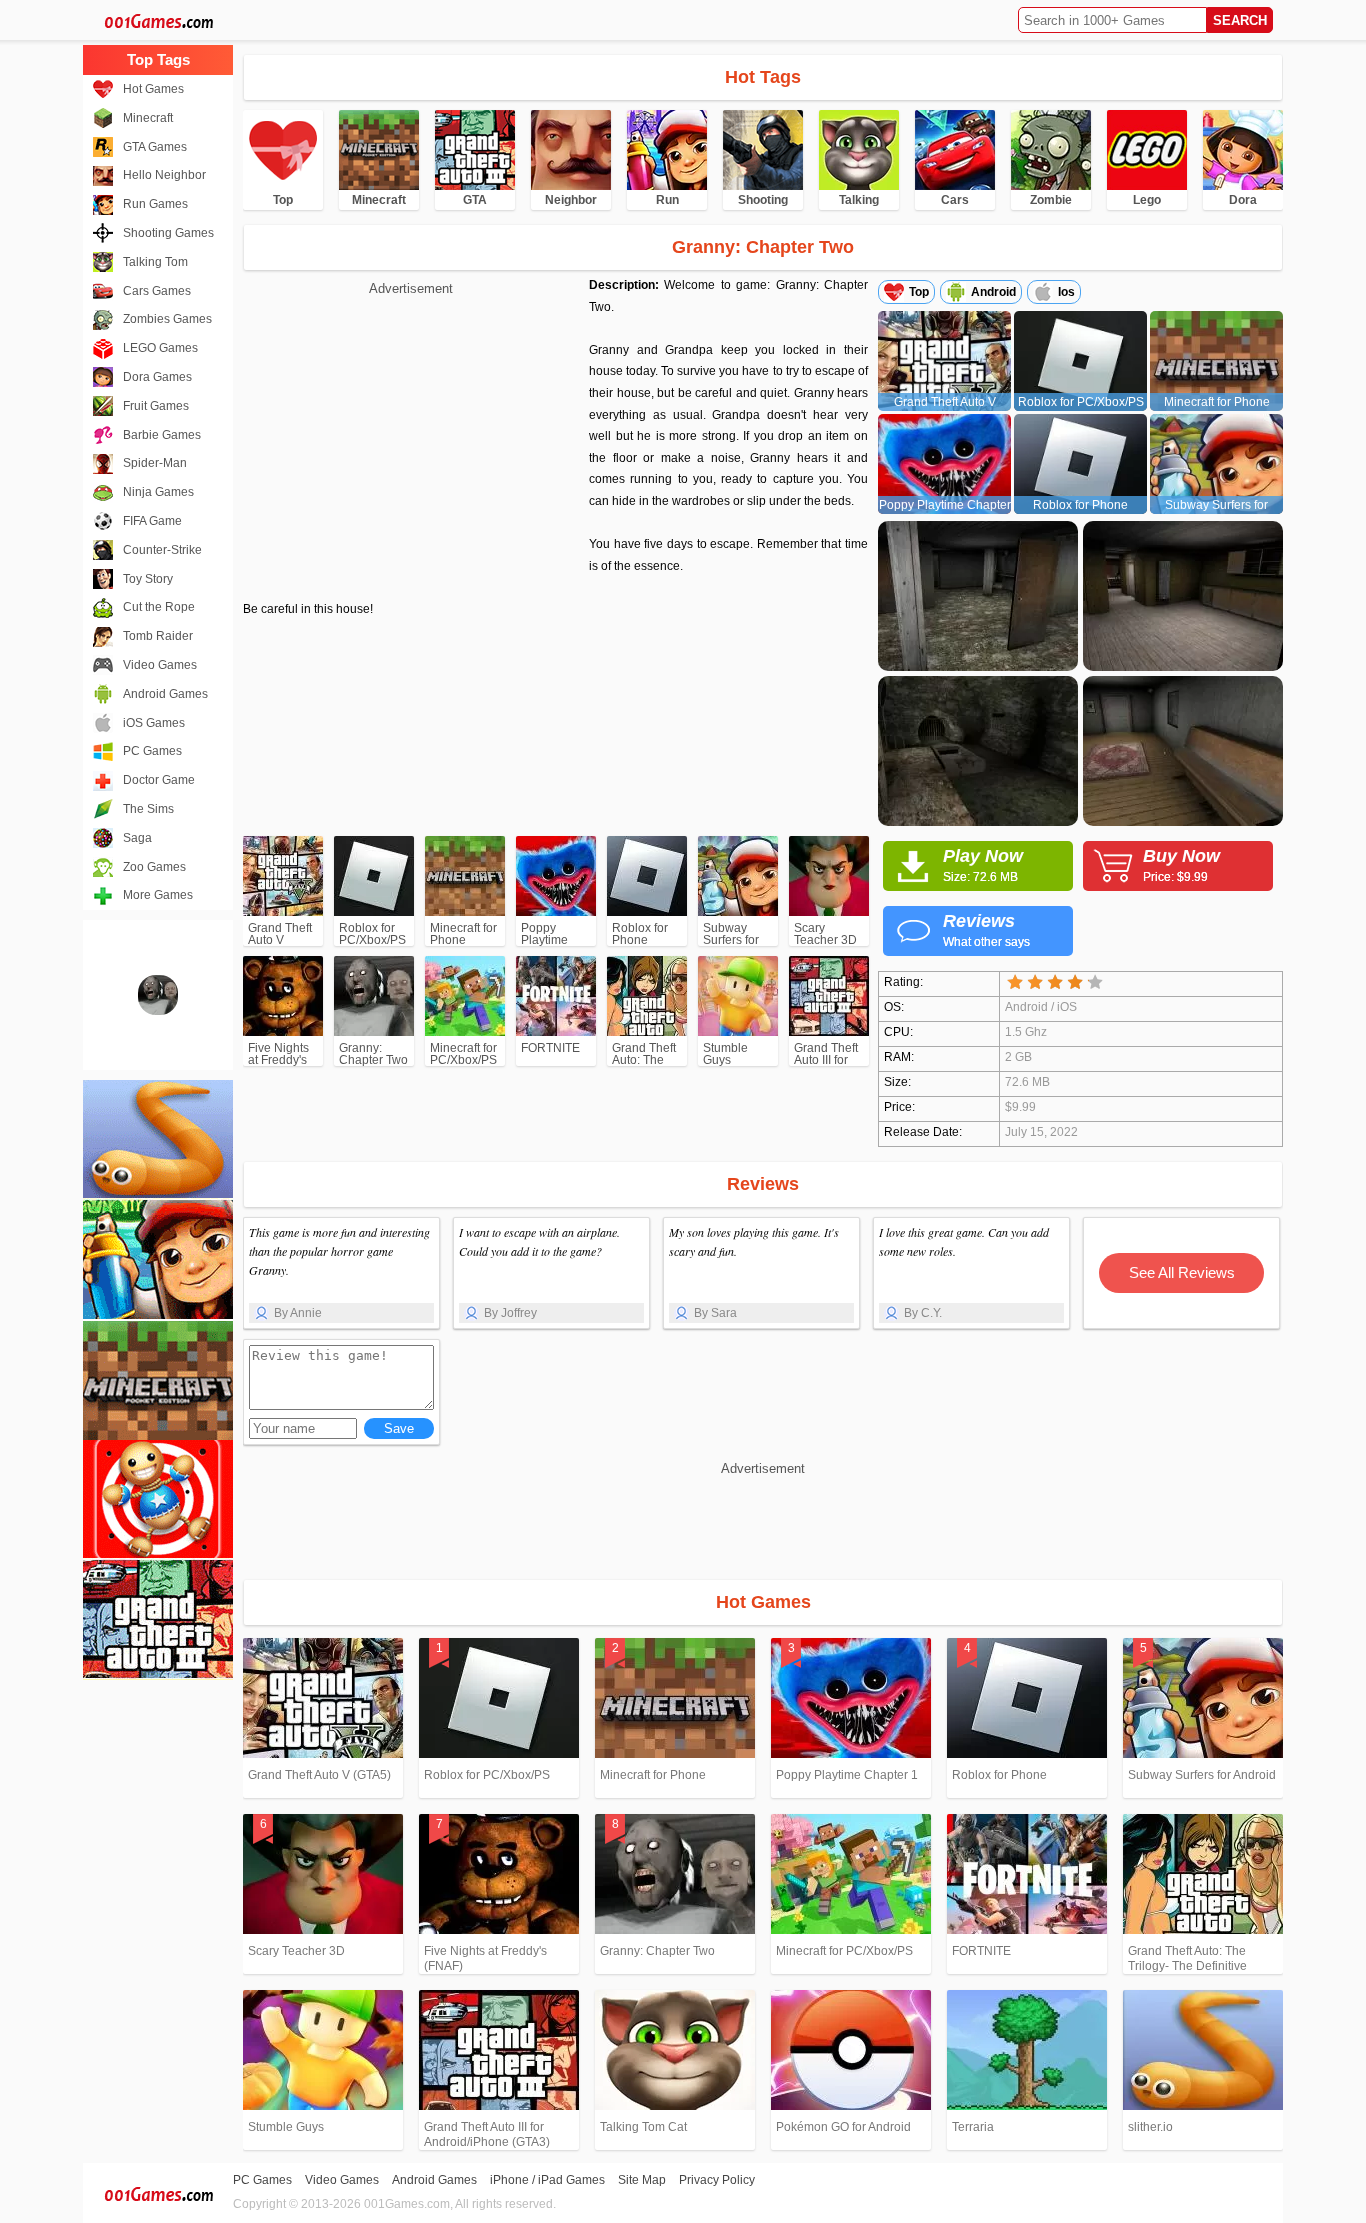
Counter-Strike (162, 550)
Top (919, 292)
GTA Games (155, 147)
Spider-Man (155, 463)
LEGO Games (160, 348)
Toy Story (148, 579)
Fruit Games (156, 406)
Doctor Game (159, 780)
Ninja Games (158, 492)
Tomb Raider (158, 636)
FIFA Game (152, 521)
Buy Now (1181, 865)
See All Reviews (1182, 1272)
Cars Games (157, 291)
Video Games (160, 665)
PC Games (152, 751)
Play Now (983, 865)
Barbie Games (162, 435)
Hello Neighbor (164, 175)
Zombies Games (167, 319)
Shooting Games (168, 233)
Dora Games (157, 377)
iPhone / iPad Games (547, 2180)
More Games (158, 895)
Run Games (155, 204)
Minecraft (148, 118)
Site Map (642, 2180)
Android (993, 292)
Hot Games (153, 89)
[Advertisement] (411, 440)
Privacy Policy (717, 2180)
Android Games (165, 694)
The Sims (148, 809)
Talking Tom (155, 262)
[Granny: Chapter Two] (158, 995)
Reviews (986, 930)
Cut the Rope (159, 607)
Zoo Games (154, 867)
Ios (1066, 292)
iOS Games (154, 723)
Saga (137, 838)
